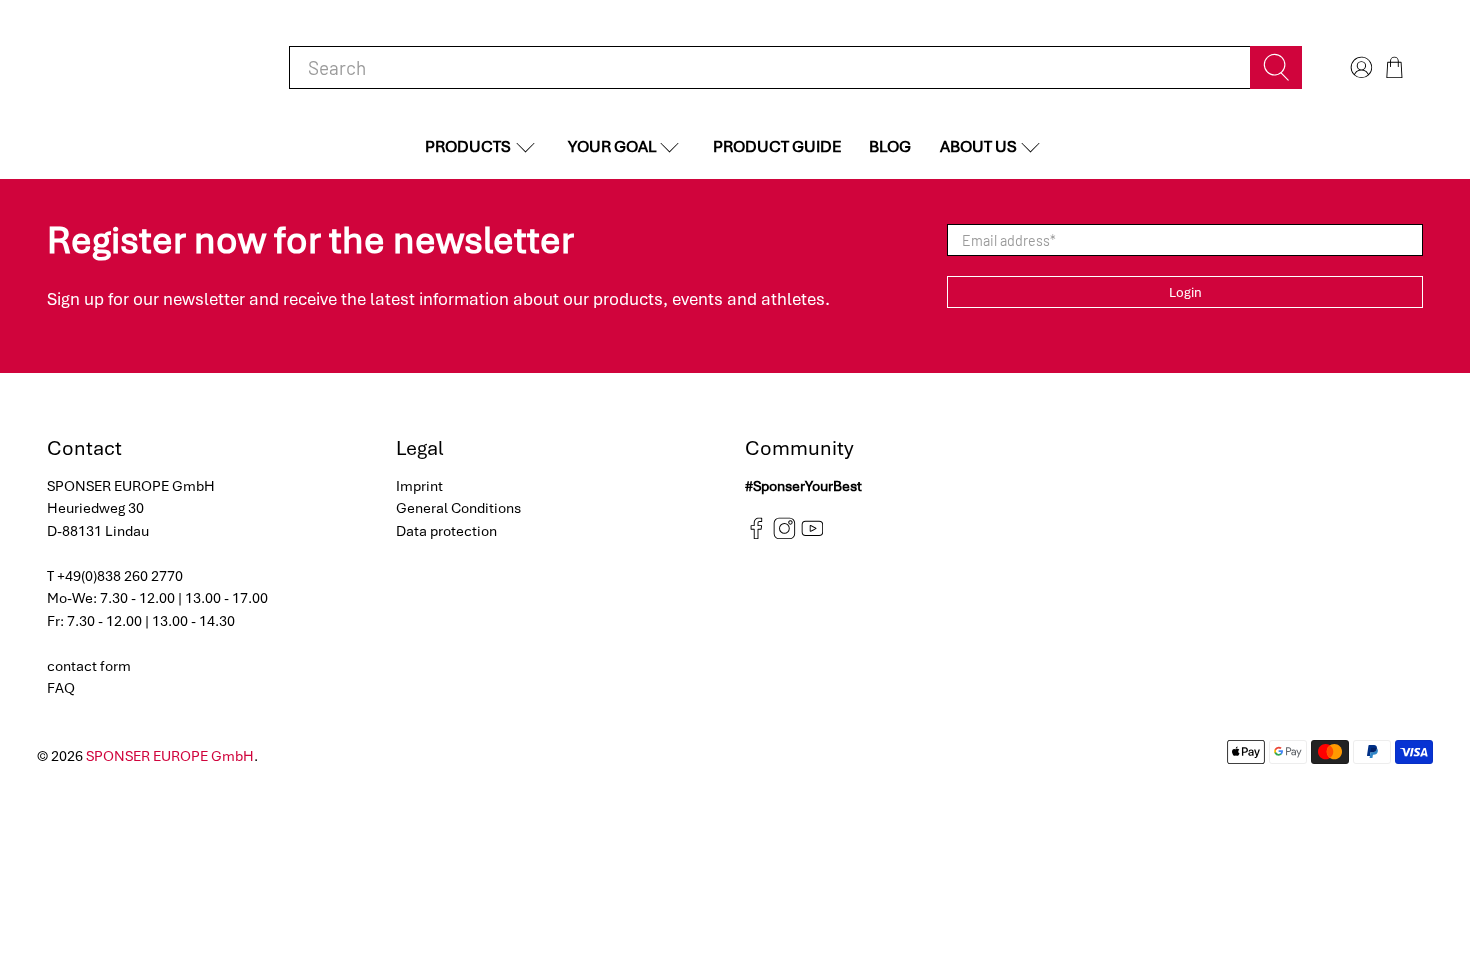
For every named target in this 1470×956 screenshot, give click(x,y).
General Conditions (458, 508)
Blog (890, 146)
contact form (89, 666)
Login (1185, 292)
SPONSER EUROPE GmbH (170, 756)
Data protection (446, 531)
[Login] (1359, 67)
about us (978, 146)
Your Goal (612, 146)
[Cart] (1394, 67)
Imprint (419, 486)
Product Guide (777, 146)
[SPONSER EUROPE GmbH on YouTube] (812, 535)
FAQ (61, 688)
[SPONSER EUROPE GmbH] (151, 67)
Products (468, 146)
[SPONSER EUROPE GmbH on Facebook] (756, 535)
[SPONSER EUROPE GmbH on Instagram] (784, 535)
